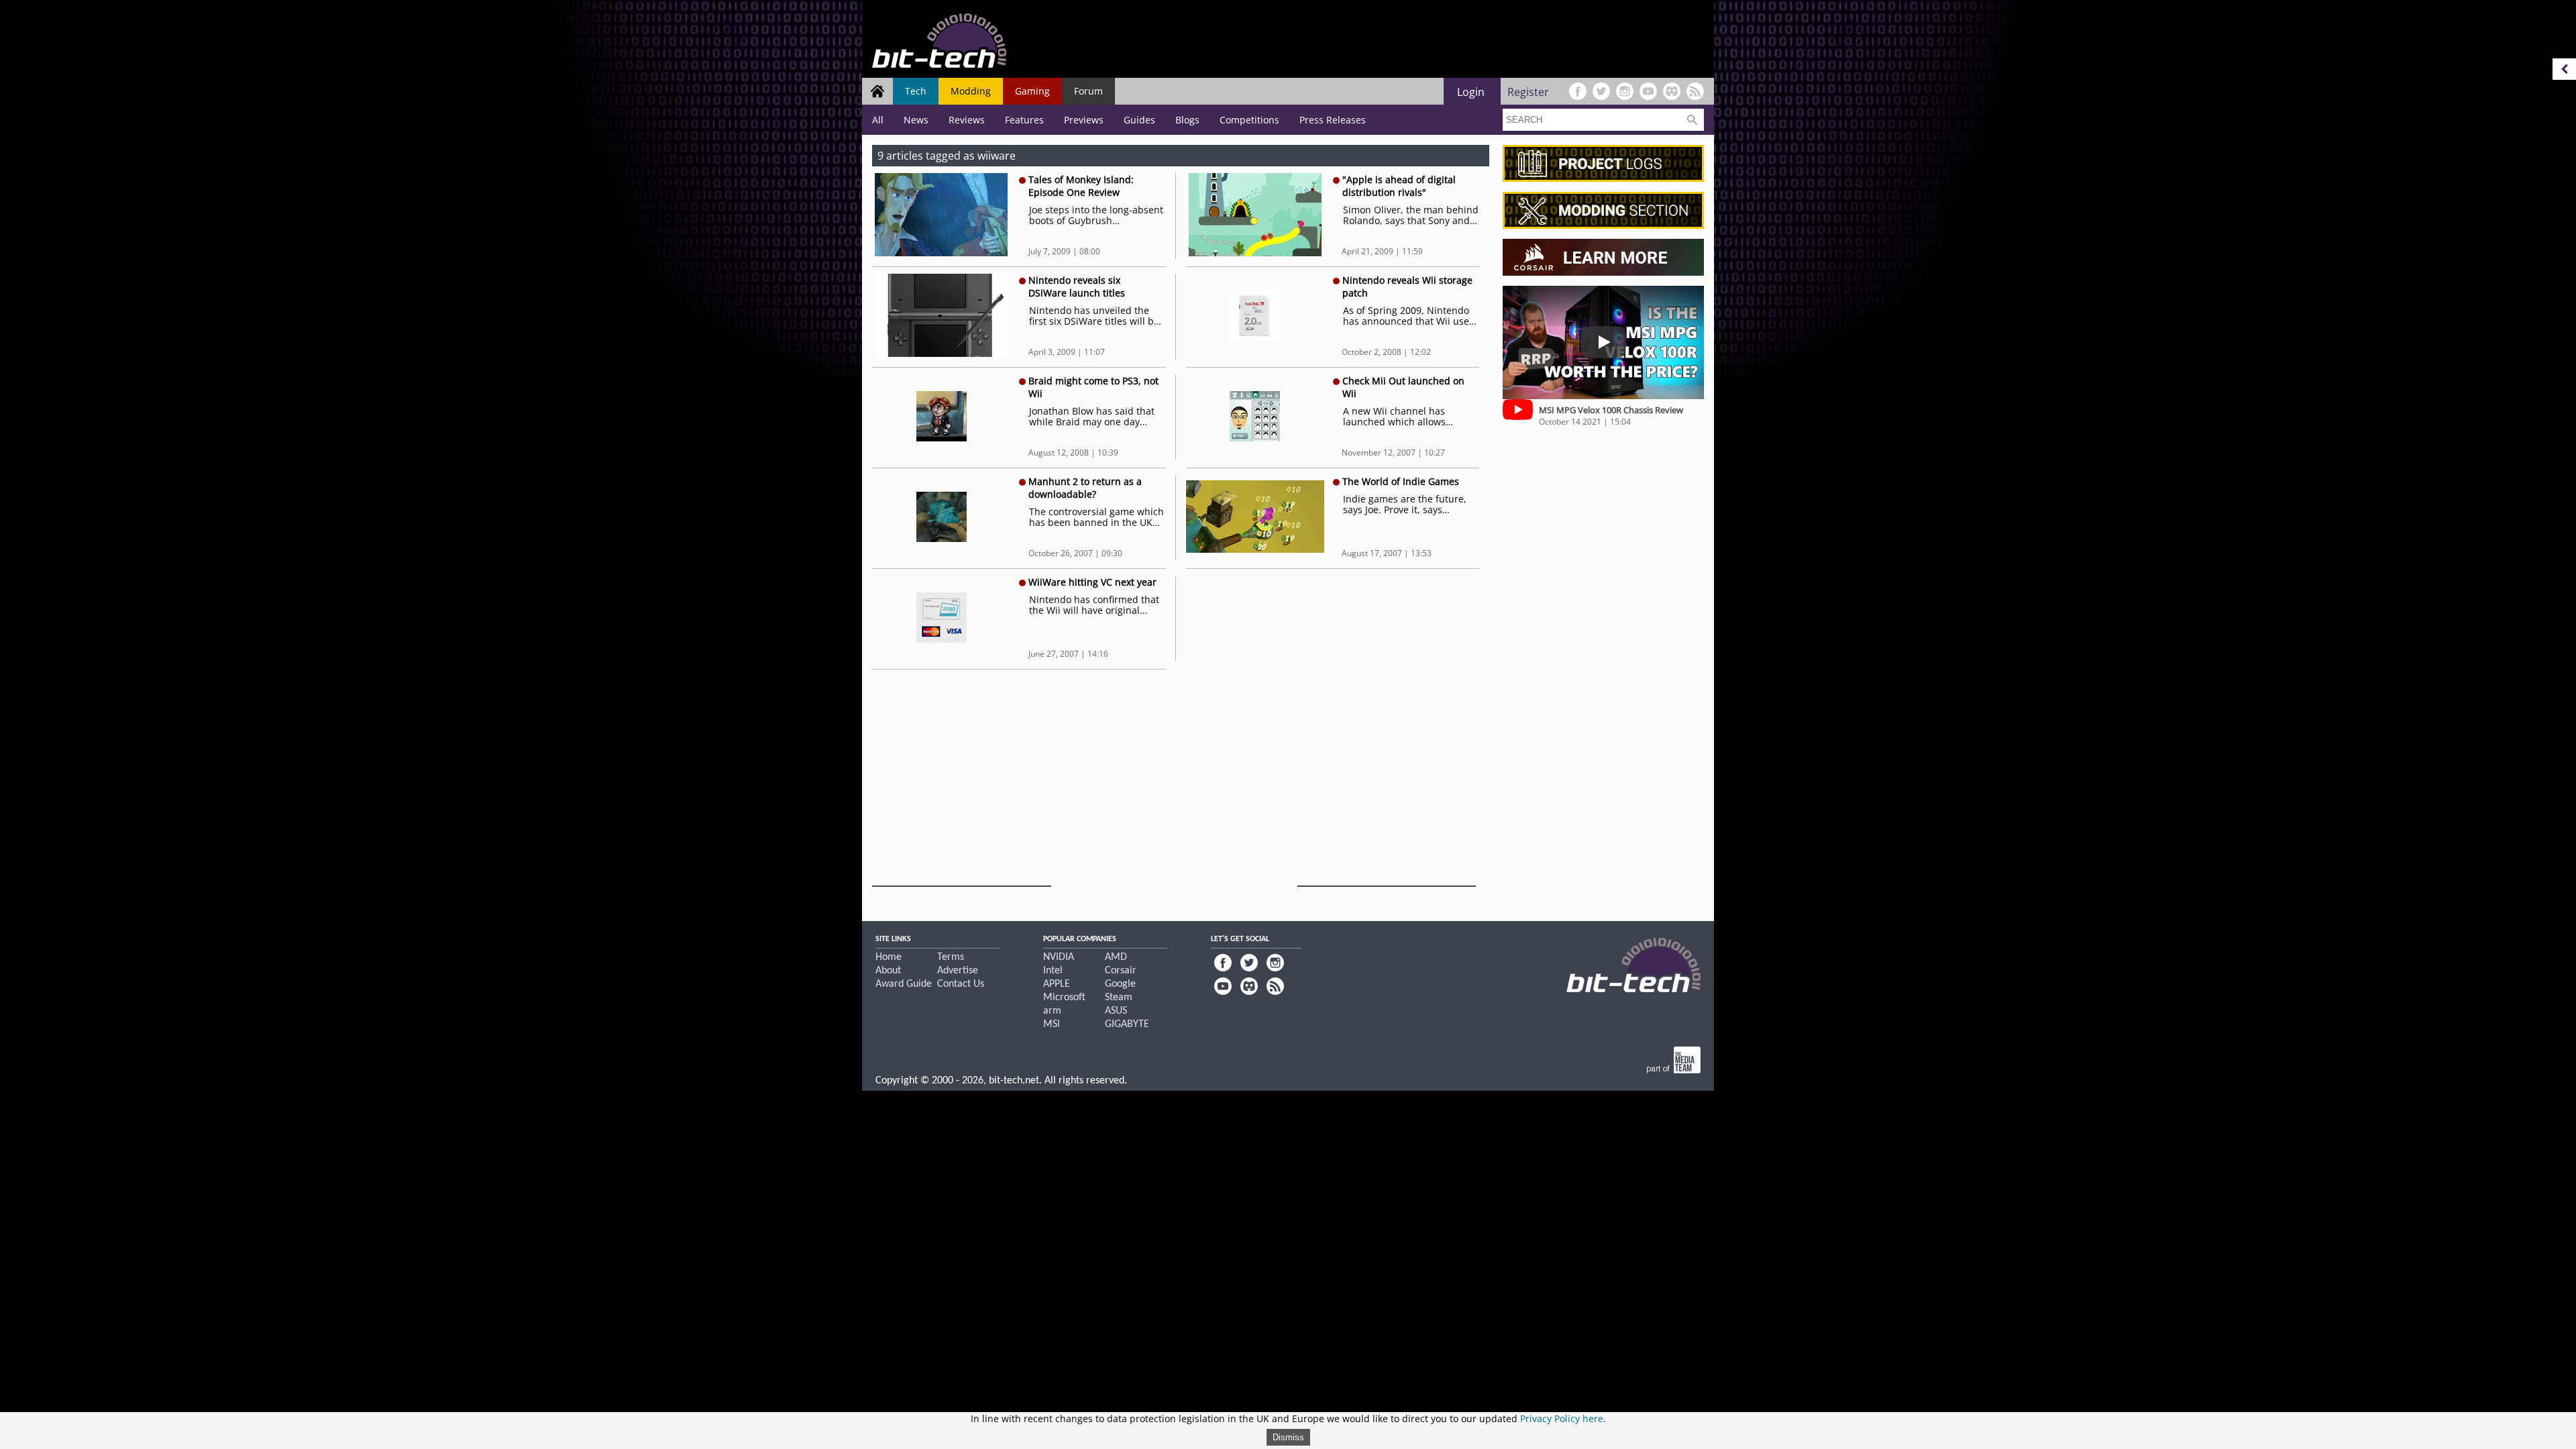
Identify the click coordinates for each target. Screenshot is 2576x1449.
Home (889, 957)
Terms (951, 957)
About (888, 971)
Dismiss (1288, 1437)
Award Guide (904, 984)
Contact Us (961, 984)
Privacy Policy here (1562, 1418)
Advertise (958, 971)
